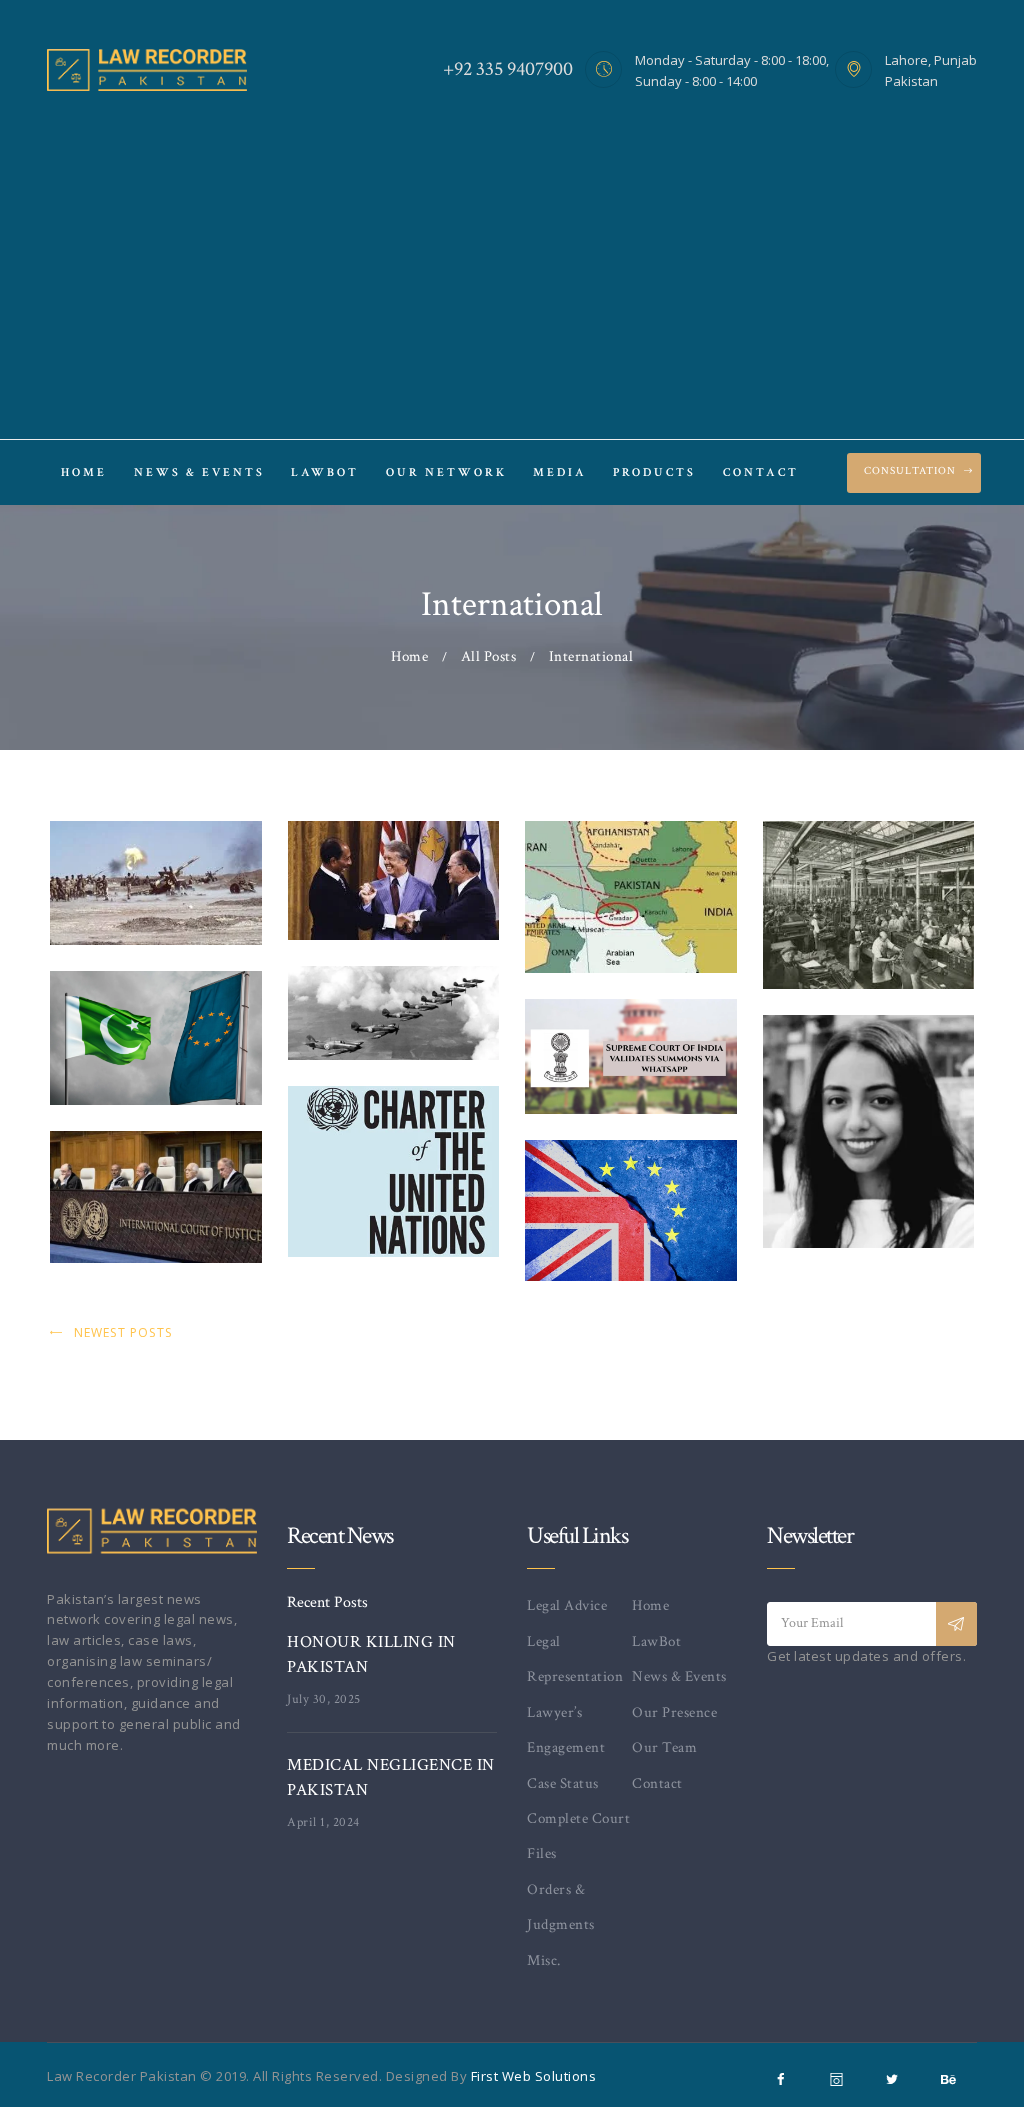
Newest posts (123, 1332)
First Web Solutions (534, 2076)
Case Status (563, 1783)
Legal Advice (567, 1605)
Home (409, 656)
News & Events (679, 1676)
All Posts (489, 656)
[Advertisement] (512, 263)
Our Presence (674, 1712)
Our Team (664, 1747)
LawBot (656, 1641)
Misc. (544, 1960)
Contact (657, 1783)
